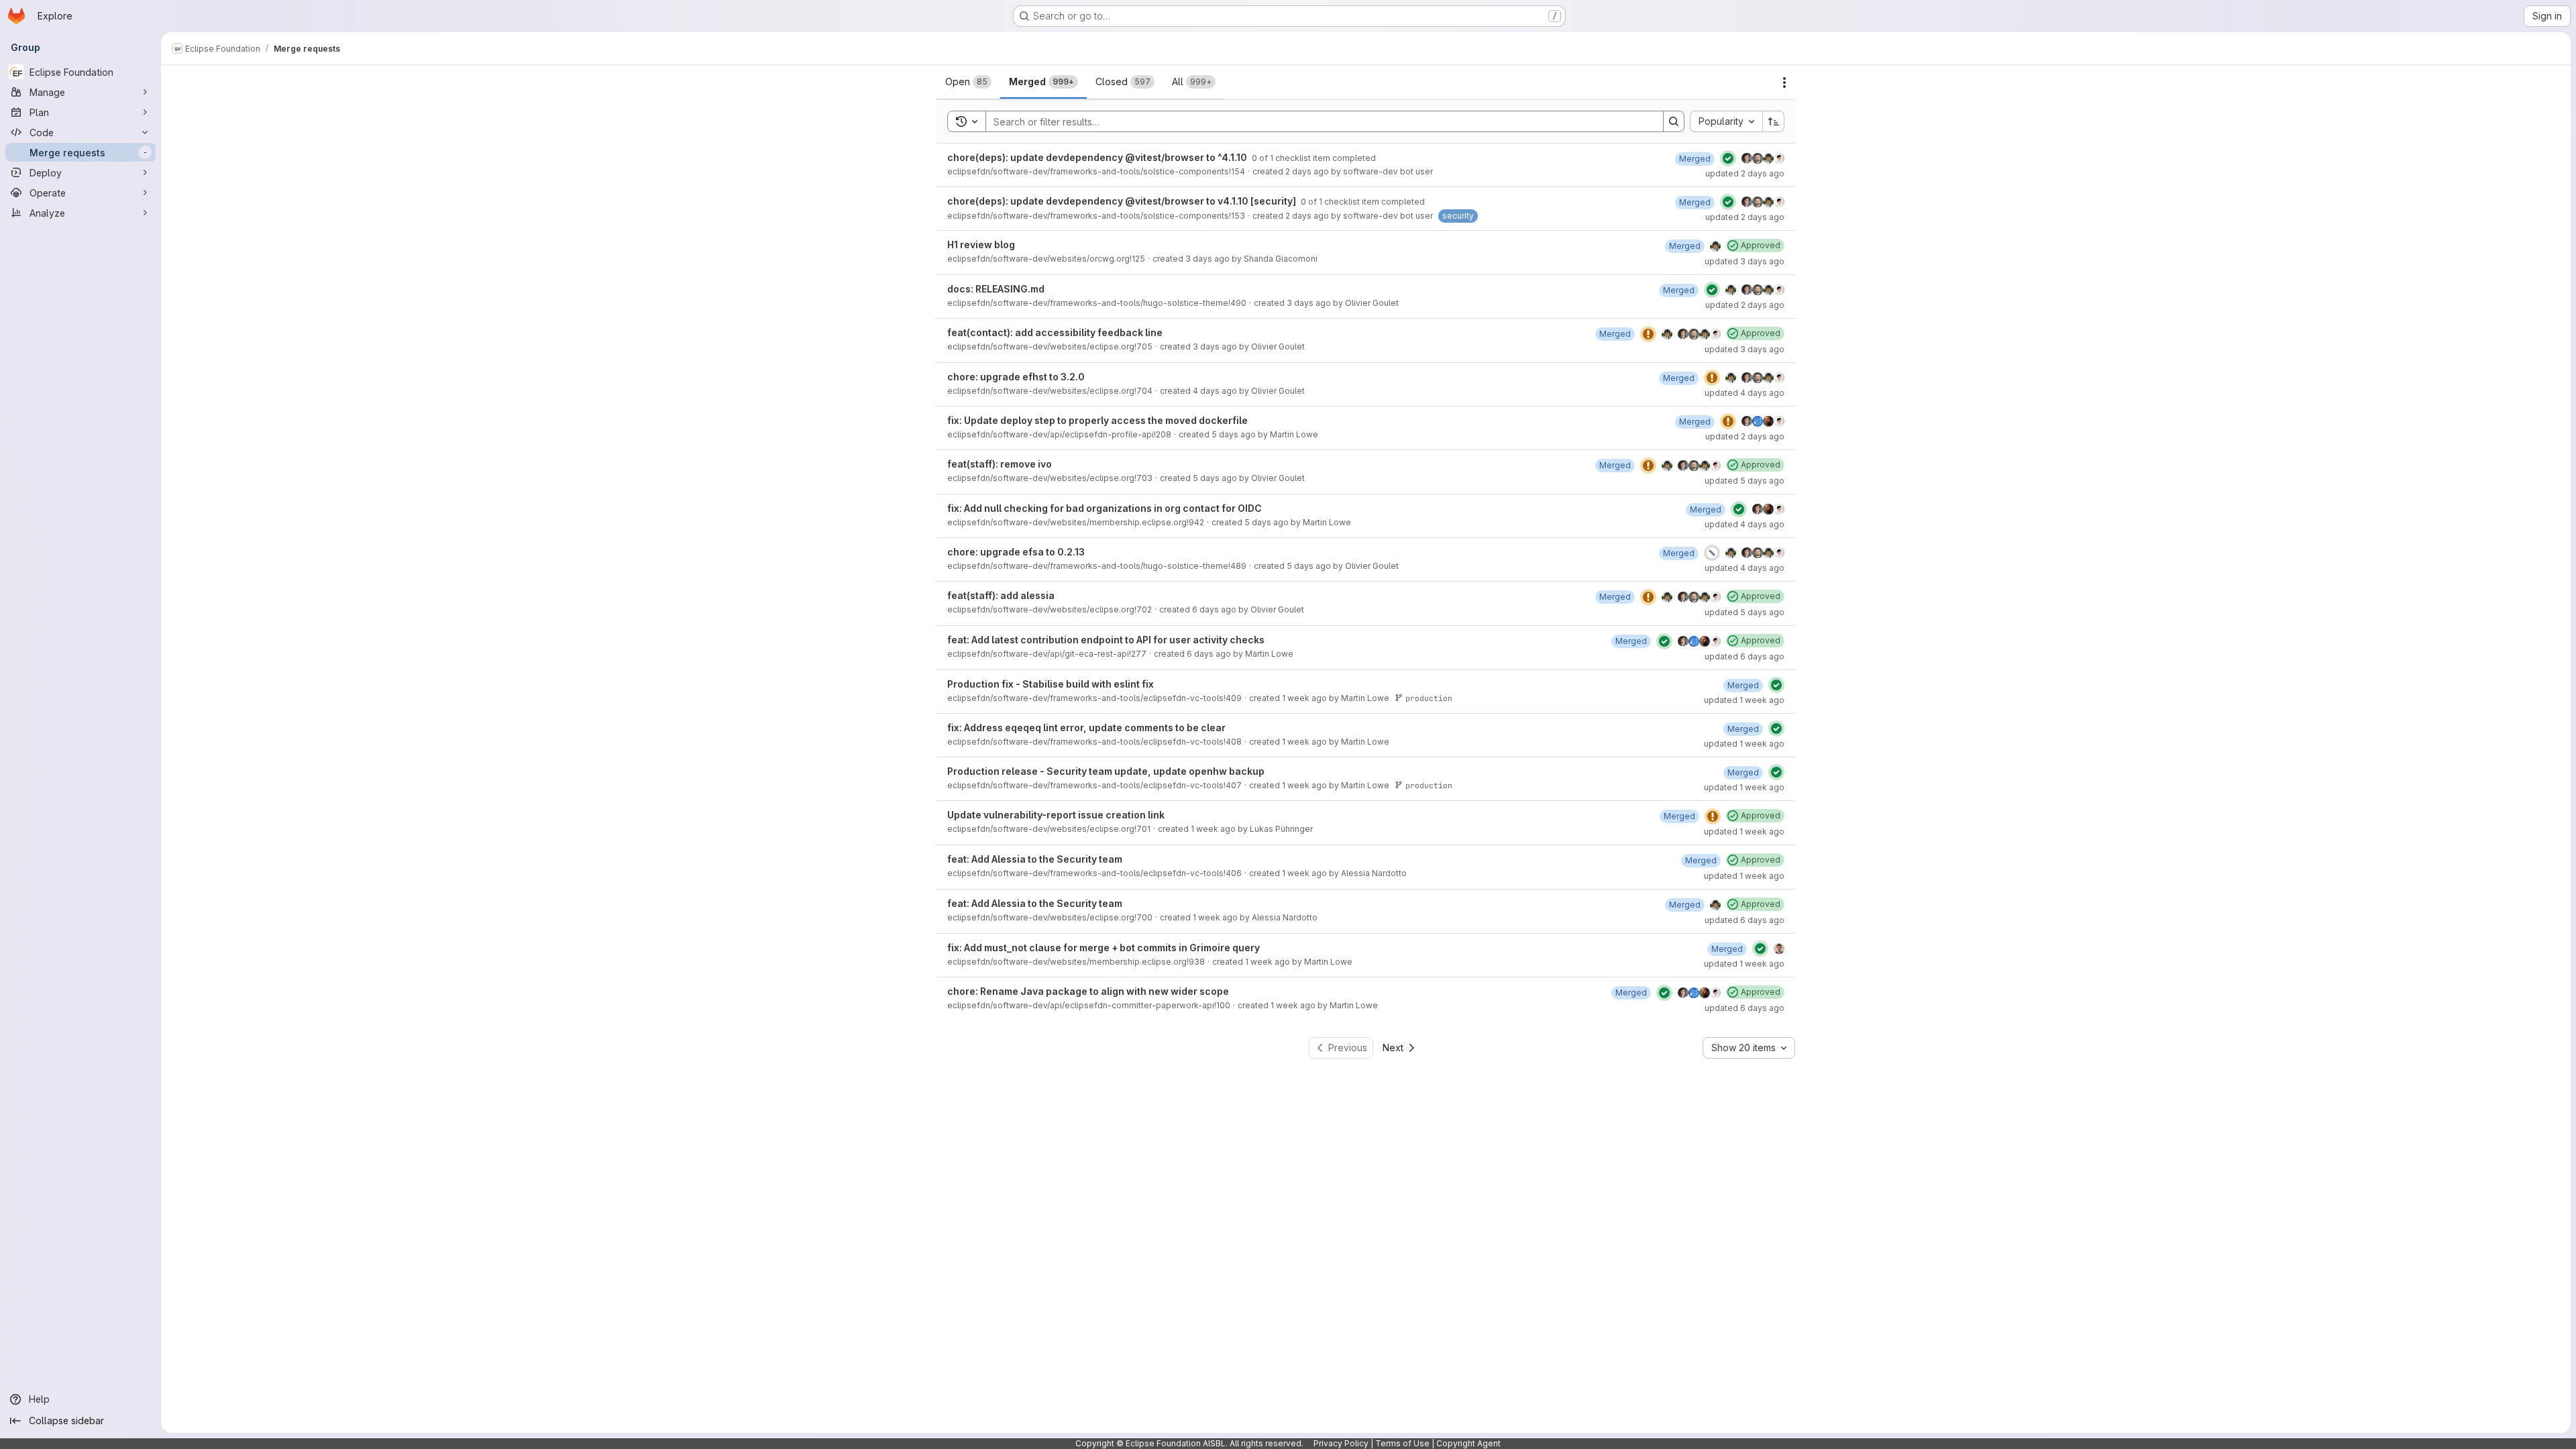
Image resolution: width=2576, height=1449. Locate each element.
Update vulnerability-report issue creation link (1056, 815)
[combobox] (1726, 121)
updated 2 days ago (1745, 173)
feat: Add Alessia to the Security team (1035, 859)
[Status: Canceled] (1712, 553)
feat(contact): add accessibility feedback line (1055, 332)
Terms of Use (1402, 1443)
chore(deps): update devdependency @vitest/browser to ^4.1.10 (1098, 157)
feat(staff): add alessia (1001, 595)
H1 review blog (981, 245)
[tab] (968, 82)
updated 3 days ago (1745, 261)
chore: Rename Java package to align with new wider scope (1088, 991)
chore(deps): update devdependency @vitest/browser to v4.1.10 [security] (1123, 201)
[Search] (1674, 121)
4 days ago (1215, 391)
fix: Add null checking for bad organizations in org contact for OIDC (1105, 508)
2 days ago (1307, 171)
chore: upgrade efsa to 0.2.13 (1016, 552)
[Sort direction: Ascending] (1774, 121)
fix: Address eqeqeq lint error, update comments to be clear (1086, 728)
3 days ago (1207, 259)
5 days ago (1234, 434)
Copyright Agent (1468, 1443)
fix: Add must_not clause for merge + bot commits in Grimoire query (1104, 948)
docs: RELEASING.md (996, 289)
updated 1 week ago (1744, 700)
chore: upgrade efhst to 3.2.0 (1016, 377)
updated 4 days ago (1745, 393)
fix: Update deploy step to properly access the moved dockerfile (1097, 420)
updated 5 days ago (1745, 481)
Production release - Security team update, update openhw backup (1106, 771)
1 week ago (1304, 698)
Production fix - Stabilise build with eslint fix (1051, 684)
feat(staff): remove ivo (1000, 464)
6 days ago (1214, 609)
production (1429, 698)
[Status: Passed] (1728, 158)
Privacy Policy (1341, 1443)
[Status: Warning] (1648, 334)
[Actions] (1784, 83)
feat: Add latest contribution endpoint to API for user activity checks (1106, 640)
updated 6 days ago (1745, 656)
